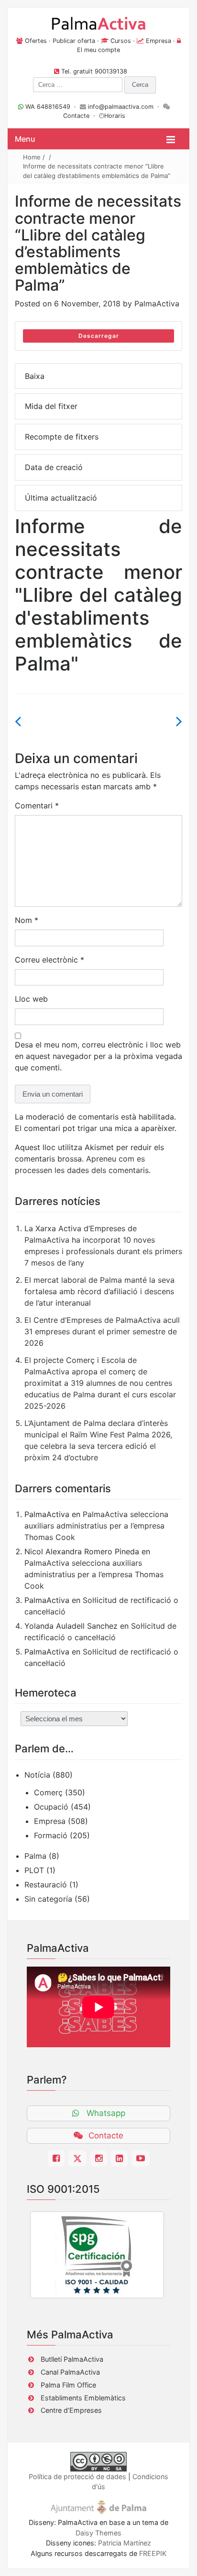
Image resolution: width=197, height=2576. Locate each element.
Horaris (115, 116)
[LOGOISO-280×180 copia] (97, 2255)
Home (32, 157)
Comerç (48, 1792)
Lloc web (31, 999)
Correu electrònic (49, 960)
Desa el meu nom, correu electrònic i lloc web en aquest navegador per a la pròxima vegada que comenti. (98, 1056)
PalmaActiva (157, 304)
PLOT (34, 1870)
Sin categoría (48, 1899)
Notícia (37, 1775)
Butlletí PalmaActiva (72, 2359)
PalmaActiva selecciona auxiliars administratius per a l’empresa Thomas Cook (96, 1526)
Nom (27, 920)
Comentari (37, 806)
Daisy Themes (98, 2533)
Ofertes (36, 41)
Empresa (159, 41)
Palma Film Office (68, 2385)
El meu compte (98, 50)
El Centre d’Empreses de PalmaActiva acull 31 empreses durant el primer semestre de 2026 (102, 1331)
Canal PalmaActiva (70, 2372)
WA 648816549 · (52, 107)
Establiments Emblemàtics (83, 2398)
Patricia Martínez (125, 2543)
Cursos (121, 41)
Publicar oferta (74, 41)
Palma (35, 1856)
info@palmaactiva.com (121, 107)
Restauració (46, 1885)
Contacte (76, 116)
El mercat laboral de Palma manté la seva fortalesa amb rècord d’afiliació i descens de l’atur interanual (99, 1291)
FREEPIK (153, 2553)
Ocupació (51, 1807)
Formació (51, 1835)
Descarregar (99, 336)
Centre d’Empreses (71, 2410)
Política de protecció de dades (77, 2477)
